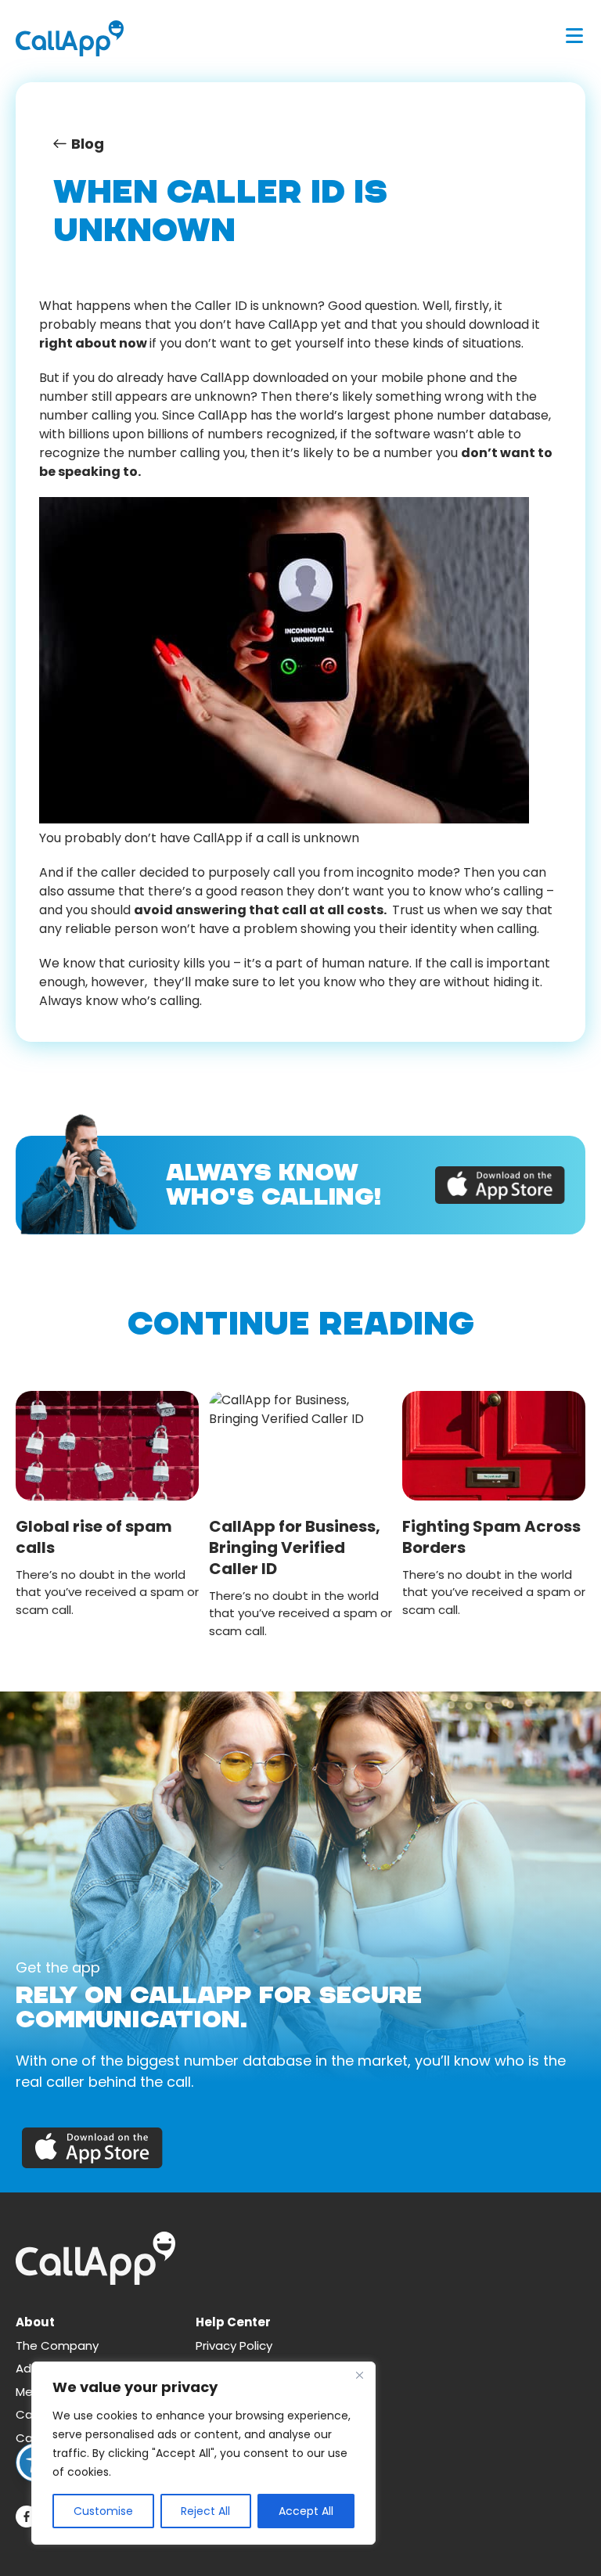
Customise (103, 2511)
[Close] (359, 2375)
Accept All (306, 2511)
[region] (203, 2453)
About (35, 2322)
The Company (57, 2345)
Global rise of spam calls (94, 1537)
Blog (88, 144)
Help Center (233, 2322)
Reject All (205, 2511)
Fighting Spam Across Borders (491, 1537)
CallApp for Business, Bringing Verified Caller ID (295, 1547)
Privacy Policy (234, 2345)
